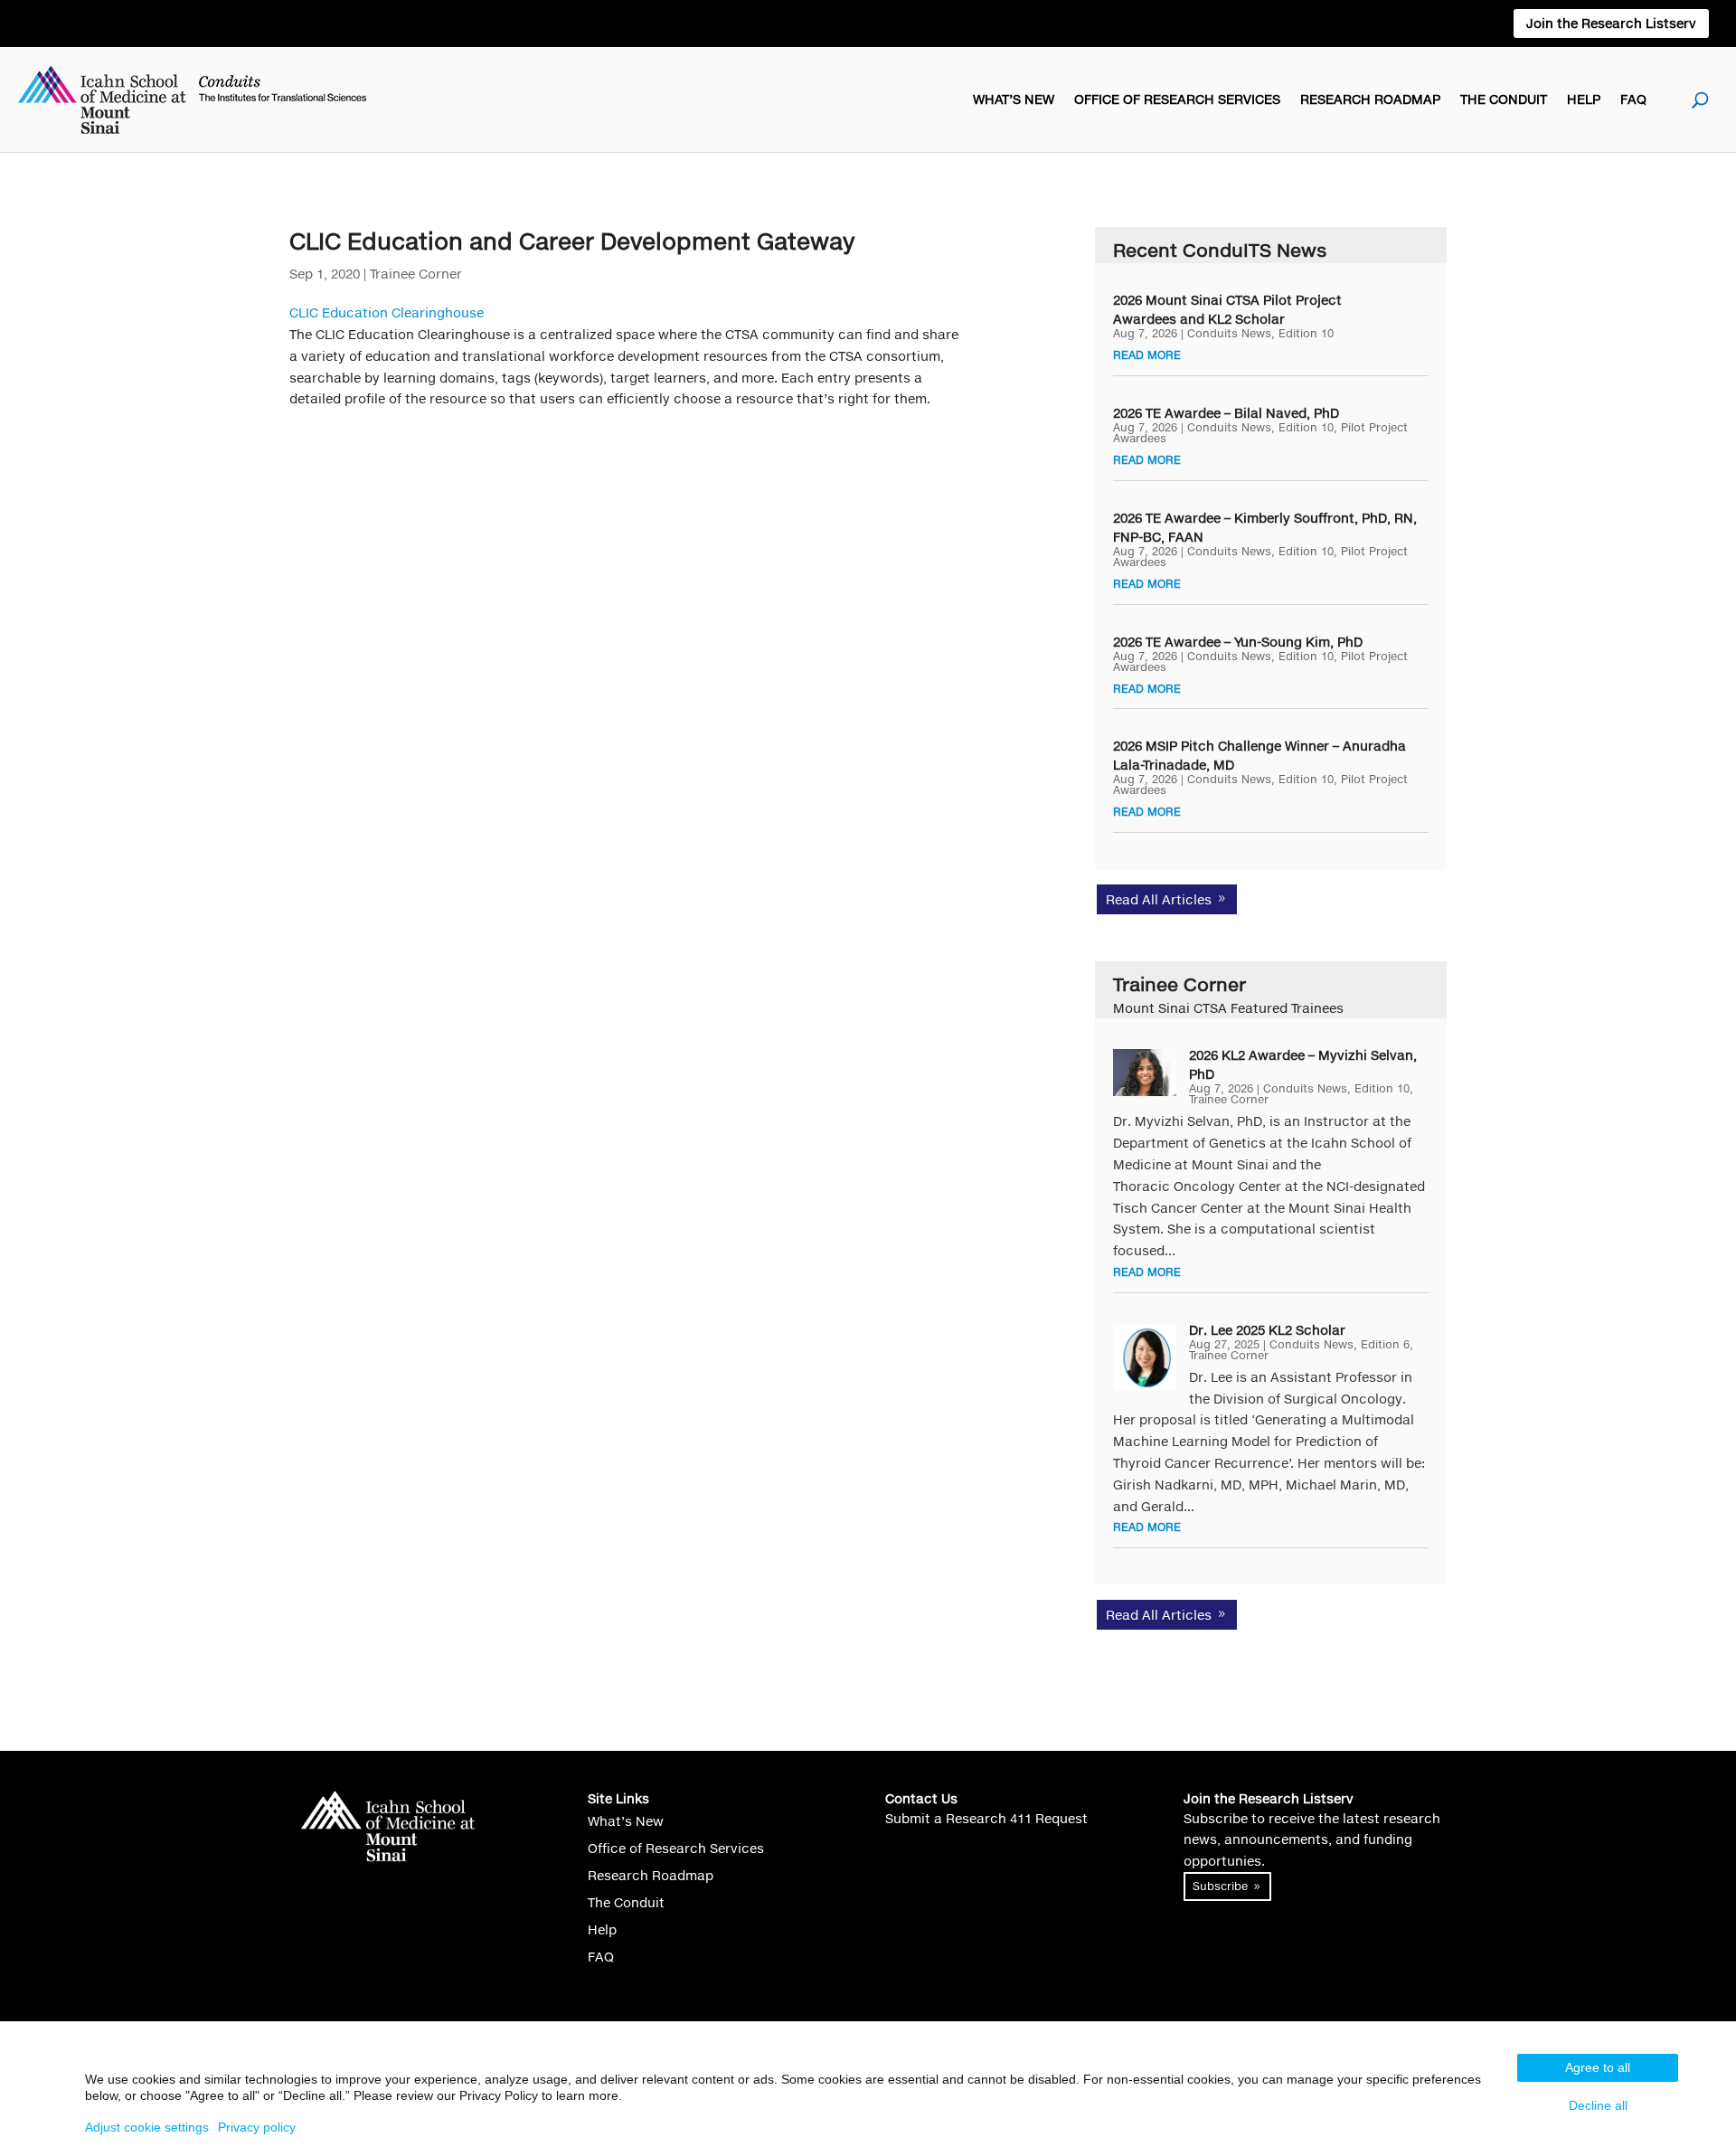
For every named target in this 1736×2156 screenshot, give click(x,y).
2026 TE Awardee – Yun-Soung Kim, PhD (1238, 642)
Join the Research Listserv (1611, 23)
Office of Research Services (1177, 99)
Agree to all (1598, 2067)
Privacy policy (257, 2127)
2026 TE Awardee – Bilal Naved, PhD (1226, 413)
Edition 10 (1306, 333)
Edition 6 (1385, 1344)
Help (1584, 99)
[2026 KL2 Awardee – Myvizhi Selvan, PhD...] (1145, 1072)
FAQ (1633, 99)
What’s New (1014, 99)
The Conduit (1504, 99)
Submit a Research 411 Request (986, 1818)
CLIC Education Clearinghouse (387, 312)
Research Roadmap (1370, 99)
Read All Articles (1159, 899)
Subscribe (1220, 1886)
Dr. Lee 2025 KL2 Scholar (1267, 1330)
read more (1147, 355)
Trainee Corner (416, 274)
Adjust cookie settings (147, 2127)
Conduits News (1229, 333)
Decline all (1598, 2105)
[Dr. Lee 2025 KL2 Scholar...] (1145, 1357)
